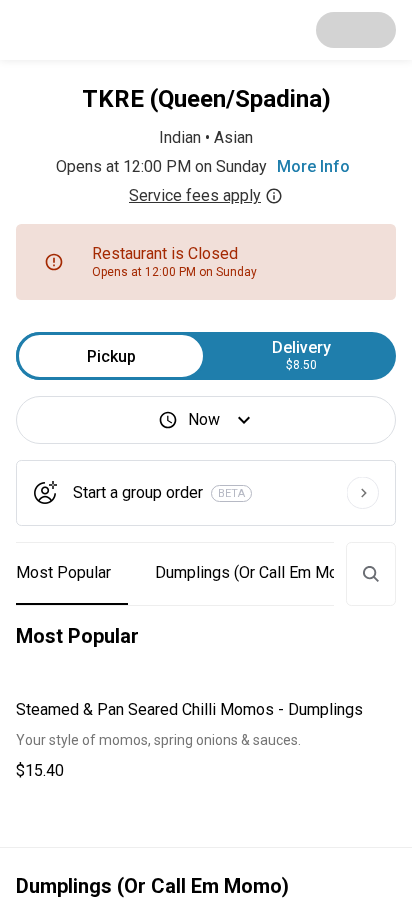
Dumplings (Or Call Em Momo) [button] (260, 572)
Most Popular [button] (63, 572)
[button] (206, 740)
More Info (313, 166)
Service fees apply (195, 195)
